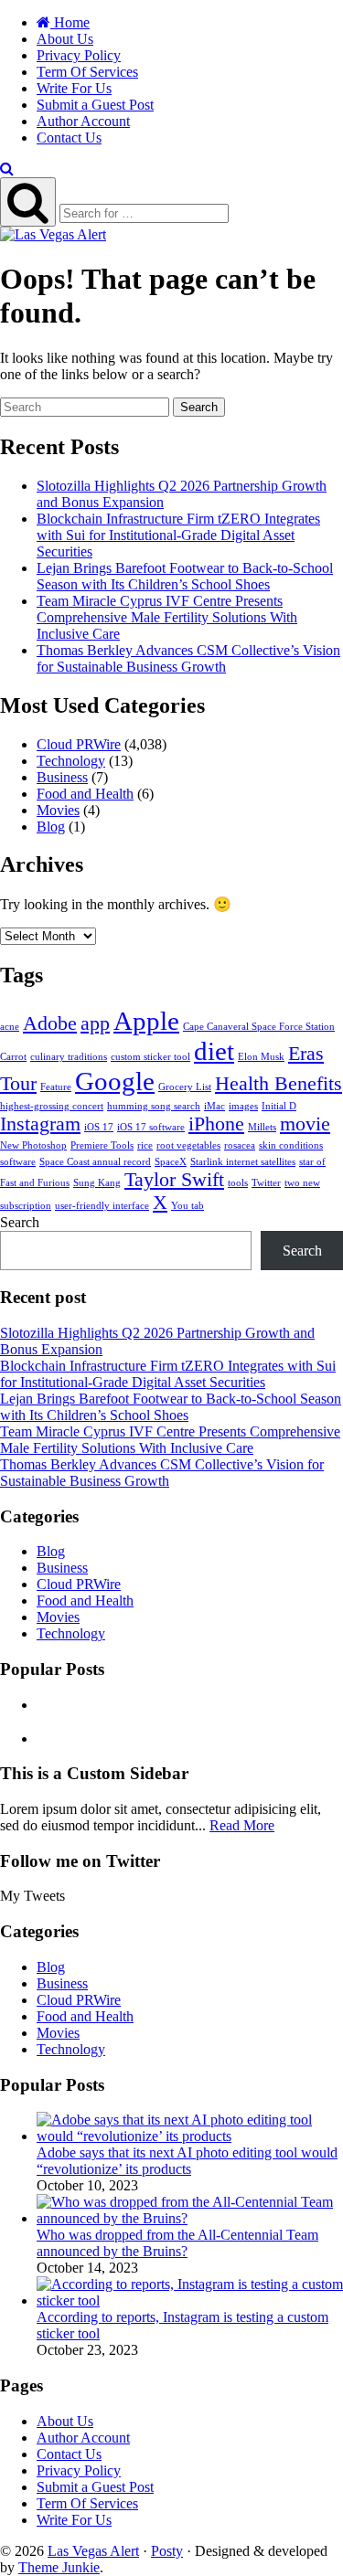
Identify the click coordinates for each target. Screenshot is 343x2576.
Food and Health (85, 794)
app (95, 1023)
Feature (56, 1087)
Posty (167, 2551)
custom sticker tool (150, 1057)
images (243, 1106)
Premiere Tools (102, 1145)
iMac (214, 1106)
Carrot (13, 1057)
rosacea (240, 1145)
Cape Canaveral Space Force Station (259, 1027)
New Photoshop (33, 1145)
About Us (65, 39)
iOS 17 (99, 1127)
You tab (188, 1206)
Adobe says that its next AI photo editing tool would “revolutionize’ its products (187, 2161)
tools (238, 1183)
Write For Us (74, 88)
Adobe (50, 1023)
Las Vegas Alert (93, 2551)
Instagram (40, 1124)
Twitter (266, 1183)
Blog (51, 827)
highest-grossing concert (52, 1106)
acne (10, 1027)
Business (62, 777)
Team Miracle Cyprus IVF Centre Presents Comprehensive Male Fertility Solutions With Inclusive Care (167, 617)
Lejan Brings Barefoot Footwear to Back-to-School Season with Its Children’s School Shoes (185, 576)
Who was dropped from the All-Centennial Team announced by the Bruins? (177, 2243)
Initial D (279, 1106)
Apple (146, 1021)
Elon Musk (261, 1057)
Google (115, 1081)
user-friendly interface (102, 1206)
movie (305, 1124)
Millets (262, 1127)
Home (70, 22)
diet (214, 1051)
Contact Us (69, 138)
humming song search (154, 1106)
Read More (242, 1825)
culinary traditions (69, 1057)
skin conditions (291, 1145)
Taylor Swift (174, 1180)
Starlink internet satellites (243, 1162)
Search (199, 407)
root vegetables (188, 1145)
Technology (71, 761)
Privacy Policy (79, 55)
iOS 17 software (151, 1127)
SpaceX (171, 1162)
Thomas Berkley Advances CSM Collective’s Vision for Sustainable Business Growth (188, 658)
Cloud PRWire (79, 744)
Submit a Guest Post (95, 105)
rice (145, 1145)
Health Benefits (279, 1084)
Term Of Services (87, 72)
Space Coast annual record (95, 1162)
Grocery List (185, 1087)
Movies (58, 810)
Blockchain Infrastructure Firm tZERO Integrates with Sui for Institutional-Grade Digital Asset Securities (178, 535)
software (18, 1162)
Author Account (83, 121)
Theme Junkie (59, 2567)
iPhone (216, 1124)
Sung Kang (97, 1183)
